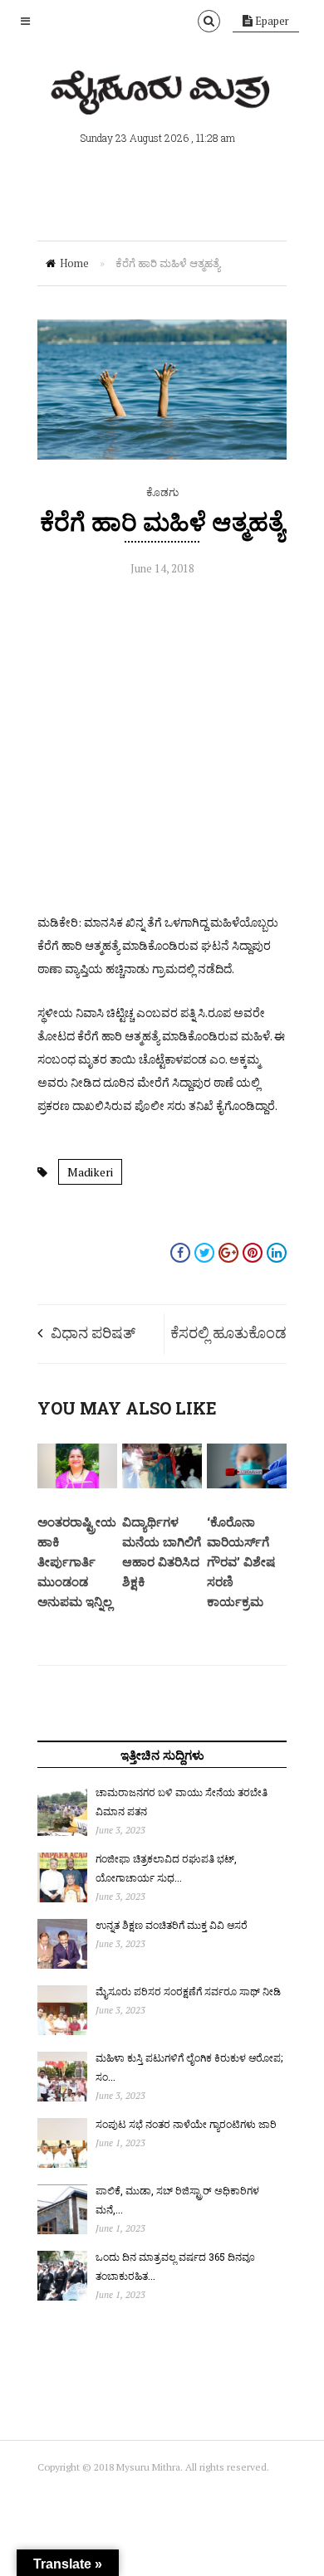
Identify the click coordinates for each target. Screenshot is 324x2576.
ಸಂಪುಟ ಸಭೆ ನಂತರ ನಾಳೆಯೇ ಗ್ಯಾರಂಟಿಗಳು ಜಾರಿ (186, 2124)
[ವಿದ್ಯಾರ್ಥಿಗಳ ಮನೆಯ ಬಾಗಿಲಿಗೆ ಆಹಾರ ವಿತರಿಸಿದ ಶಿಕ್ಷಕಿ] (162, 1484)
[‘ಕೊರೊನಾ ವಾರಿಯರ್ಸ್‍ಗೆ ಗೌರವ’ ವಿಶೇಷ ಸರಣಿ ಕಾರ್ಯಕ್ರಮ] (247, 1484)
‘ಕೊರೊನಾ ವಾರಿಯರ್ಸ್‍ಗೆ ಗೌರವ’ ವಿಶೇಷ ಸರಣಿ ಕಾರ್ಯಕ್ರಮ (241, 1561)
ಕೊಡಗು (162, 492)
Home (74, 263)
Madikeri (90, 1172)
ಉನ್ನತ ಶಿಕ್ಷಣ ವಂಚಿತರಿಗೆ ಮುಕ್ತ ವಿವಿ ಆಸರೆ (172, 1925)
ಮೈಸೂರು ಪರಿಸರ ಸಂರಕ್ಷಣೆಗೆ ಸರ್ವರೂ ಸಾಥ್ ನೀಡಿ (188, 1991)
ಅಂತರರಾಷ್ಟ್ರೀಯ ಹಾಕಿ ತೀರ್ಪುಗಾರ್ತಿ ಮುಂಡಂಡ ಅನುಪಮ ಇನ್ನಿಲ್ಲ (77, 1561)
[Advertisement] (162, 749)
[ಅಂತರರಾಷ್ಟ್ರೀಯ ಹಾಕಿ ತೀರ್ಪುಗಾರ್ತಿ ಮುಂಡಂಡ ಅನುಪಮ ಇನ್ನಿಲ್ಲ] (77, 1484)
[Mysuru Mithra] (162, 95)
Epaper (271, 21)
